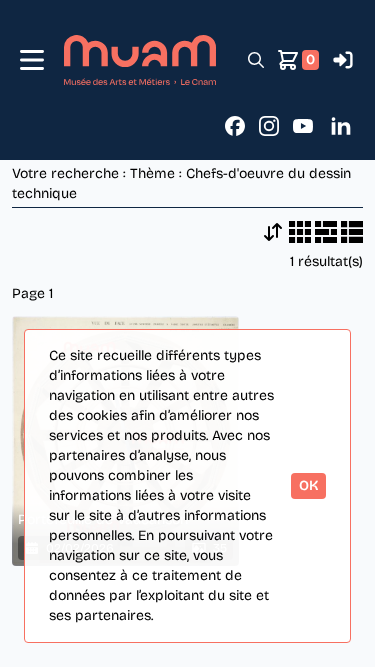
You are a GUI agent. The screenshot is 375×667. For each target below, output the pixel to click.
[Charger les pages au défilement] (273, 232)
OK (308, 485)
